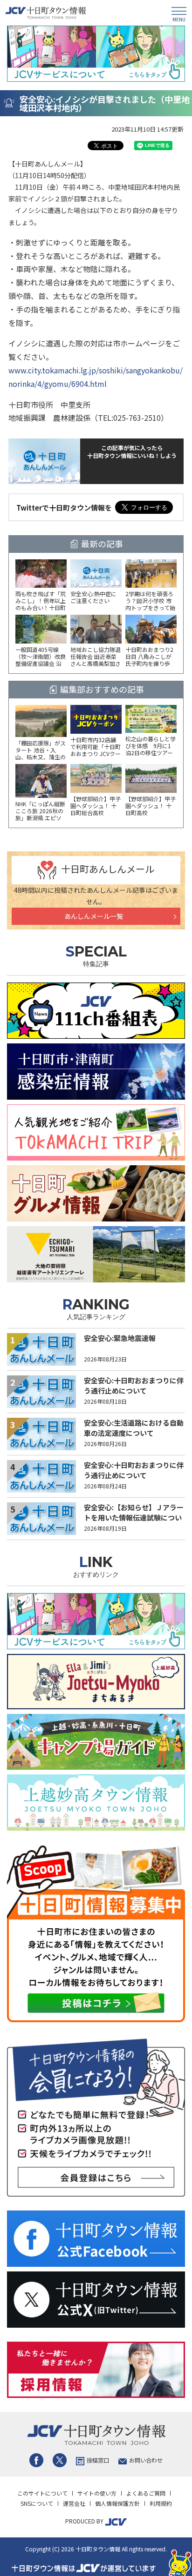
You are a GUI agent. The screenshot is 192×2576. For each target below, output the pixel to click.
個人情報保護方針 (117, 2503)
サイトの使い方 (97, 2493)
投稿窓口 (98, 2460)
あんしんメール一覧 (94, 916)
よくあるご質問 (146, 2493)
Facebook (36, 2460)
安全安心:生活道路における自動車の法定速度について (134, 1428)
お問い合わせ (146, 2460)
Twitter (60, 2460)
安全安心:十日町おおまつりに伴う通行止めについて (134, 1386)
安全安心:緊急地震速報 (120, 1338)
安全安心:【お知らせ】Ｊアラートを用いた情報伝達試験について (134, 1518)
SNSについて (37, 2503)
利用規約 (161, 2503)
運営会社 (74, 2503)
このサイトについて (42, 2493)
